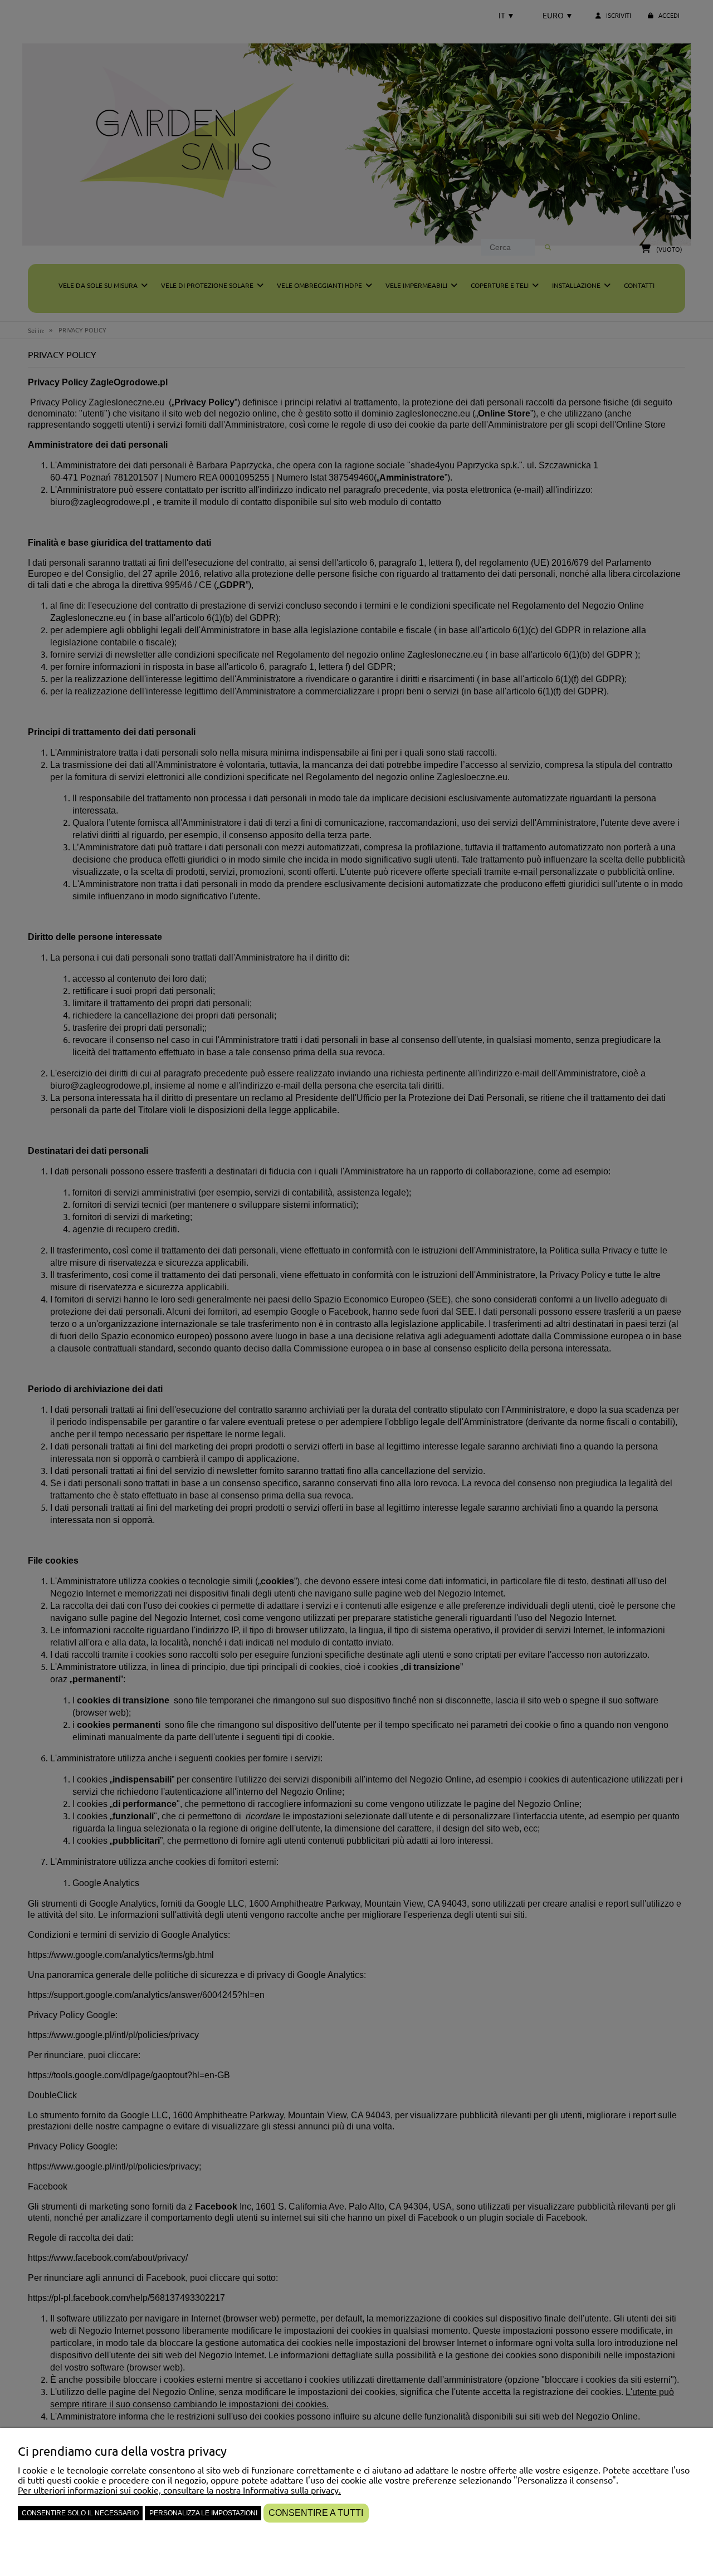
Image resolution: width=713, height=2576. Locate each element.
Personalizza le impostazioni (203, 2513)
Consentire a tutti (316, 2513)
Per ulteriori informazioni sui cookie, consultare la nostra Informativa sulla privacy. (179, 2490)
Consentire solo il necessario (80, 2513)
